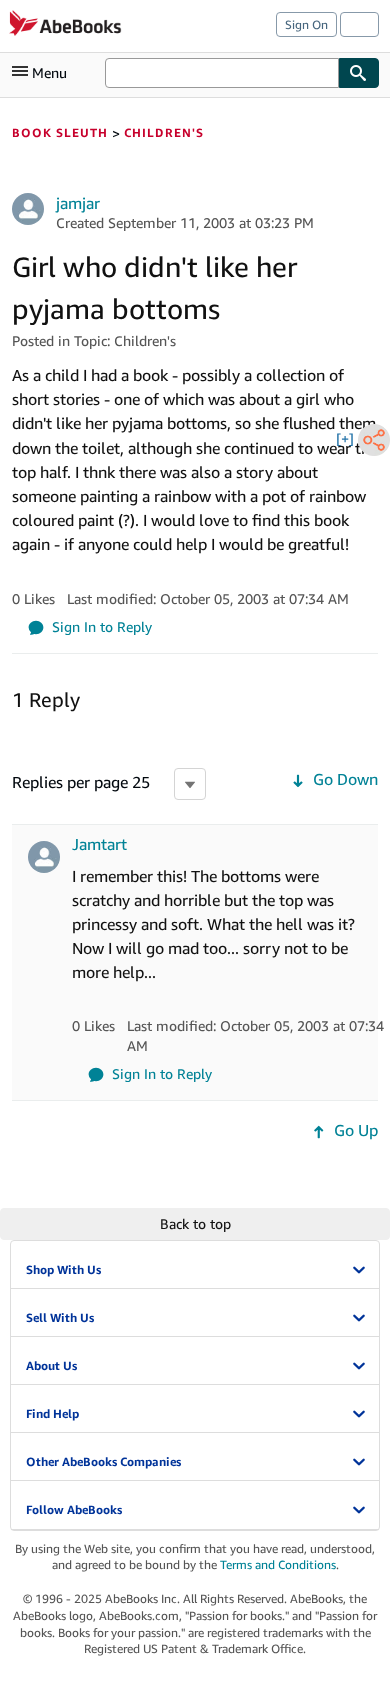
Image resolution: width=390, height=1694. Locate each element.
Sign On (306, 24)
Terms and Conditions (278, 1564)
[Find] (359, 73)
